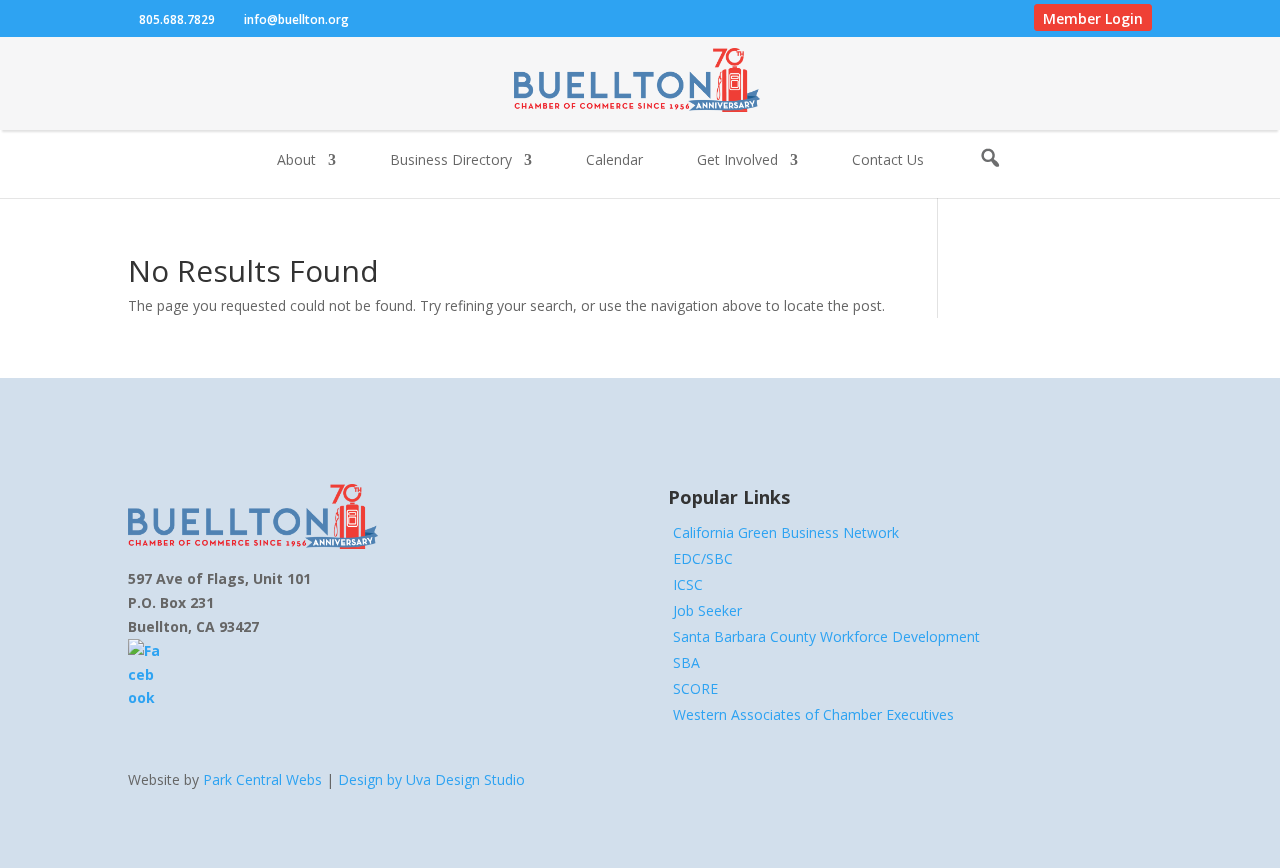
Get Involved (737, 161)
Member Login (1093, 18)
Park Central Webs (262, 779)
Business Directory (451, 161)
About (296, 161)
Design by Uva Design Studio (431, 779)
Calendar (614, 161)
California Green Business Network (786, 532)
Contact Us (888, 161)
